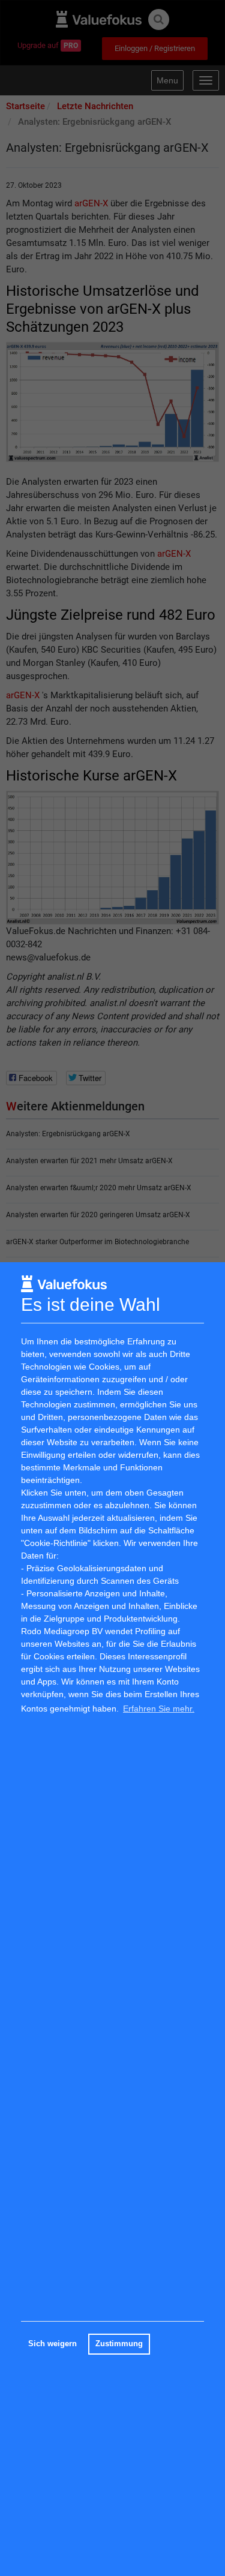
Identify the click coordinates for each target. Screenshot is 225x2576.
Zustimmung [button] (119, 2344)
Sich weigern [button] (52, 2344)
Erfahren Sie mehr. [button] (159, 1709)
